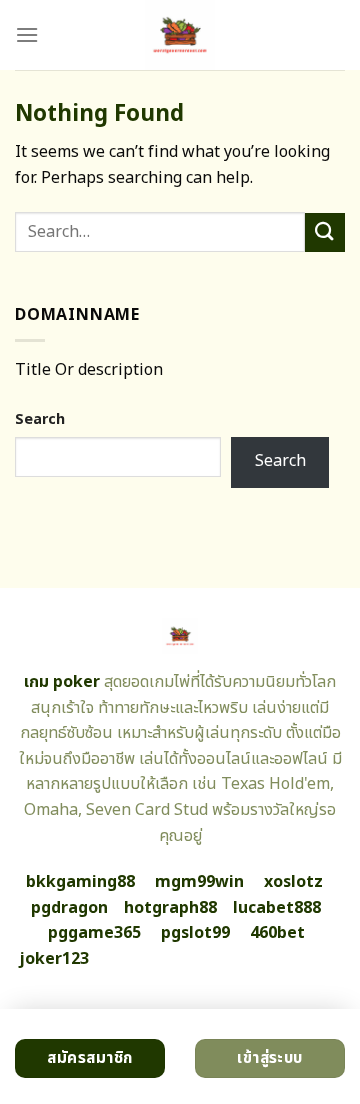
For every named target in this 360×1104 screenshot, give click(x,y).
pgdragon (69, 908)
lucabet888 (277, 908)
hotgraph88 (170, 908)
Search (40, 419)
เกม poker (62, 682)
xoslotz (293, 882)
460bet (277, 933)
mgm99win (199, 882)
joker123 (54, 959)
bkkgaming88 (80, 882)
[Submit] (325, 232)
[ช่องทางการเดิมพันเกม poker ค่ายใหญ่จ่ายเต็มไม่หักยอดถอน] (180, 35)
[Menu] (27, 34)
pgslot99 (195, 933)
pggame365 (94, 933)
